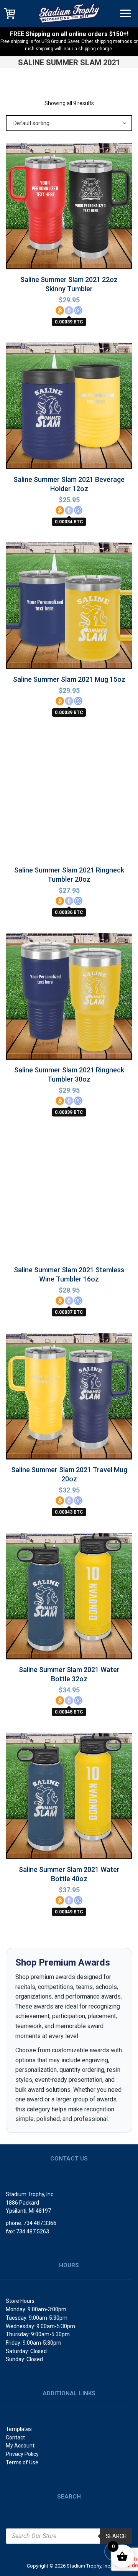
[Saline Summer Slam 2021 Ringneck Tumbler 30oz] (69, 999)
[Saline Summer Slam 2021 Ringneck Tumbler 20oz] (69, 799)
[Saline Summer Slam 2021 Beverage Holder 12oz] (69, 408)
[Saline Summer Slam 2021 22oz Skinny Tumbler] (69, 208)
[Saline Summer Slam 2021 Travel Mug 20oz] (69, 1398)
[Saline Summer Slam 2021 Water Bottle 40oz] (69, 1798)
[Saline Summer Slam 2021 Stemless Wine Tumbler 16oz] (69, 1199)
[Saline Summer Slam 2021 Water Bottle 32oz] (69, 1598)
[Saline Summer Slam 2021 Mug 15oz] (69, 605)
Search (116, 2536)
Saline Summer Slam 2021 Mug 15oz (69, 679)
